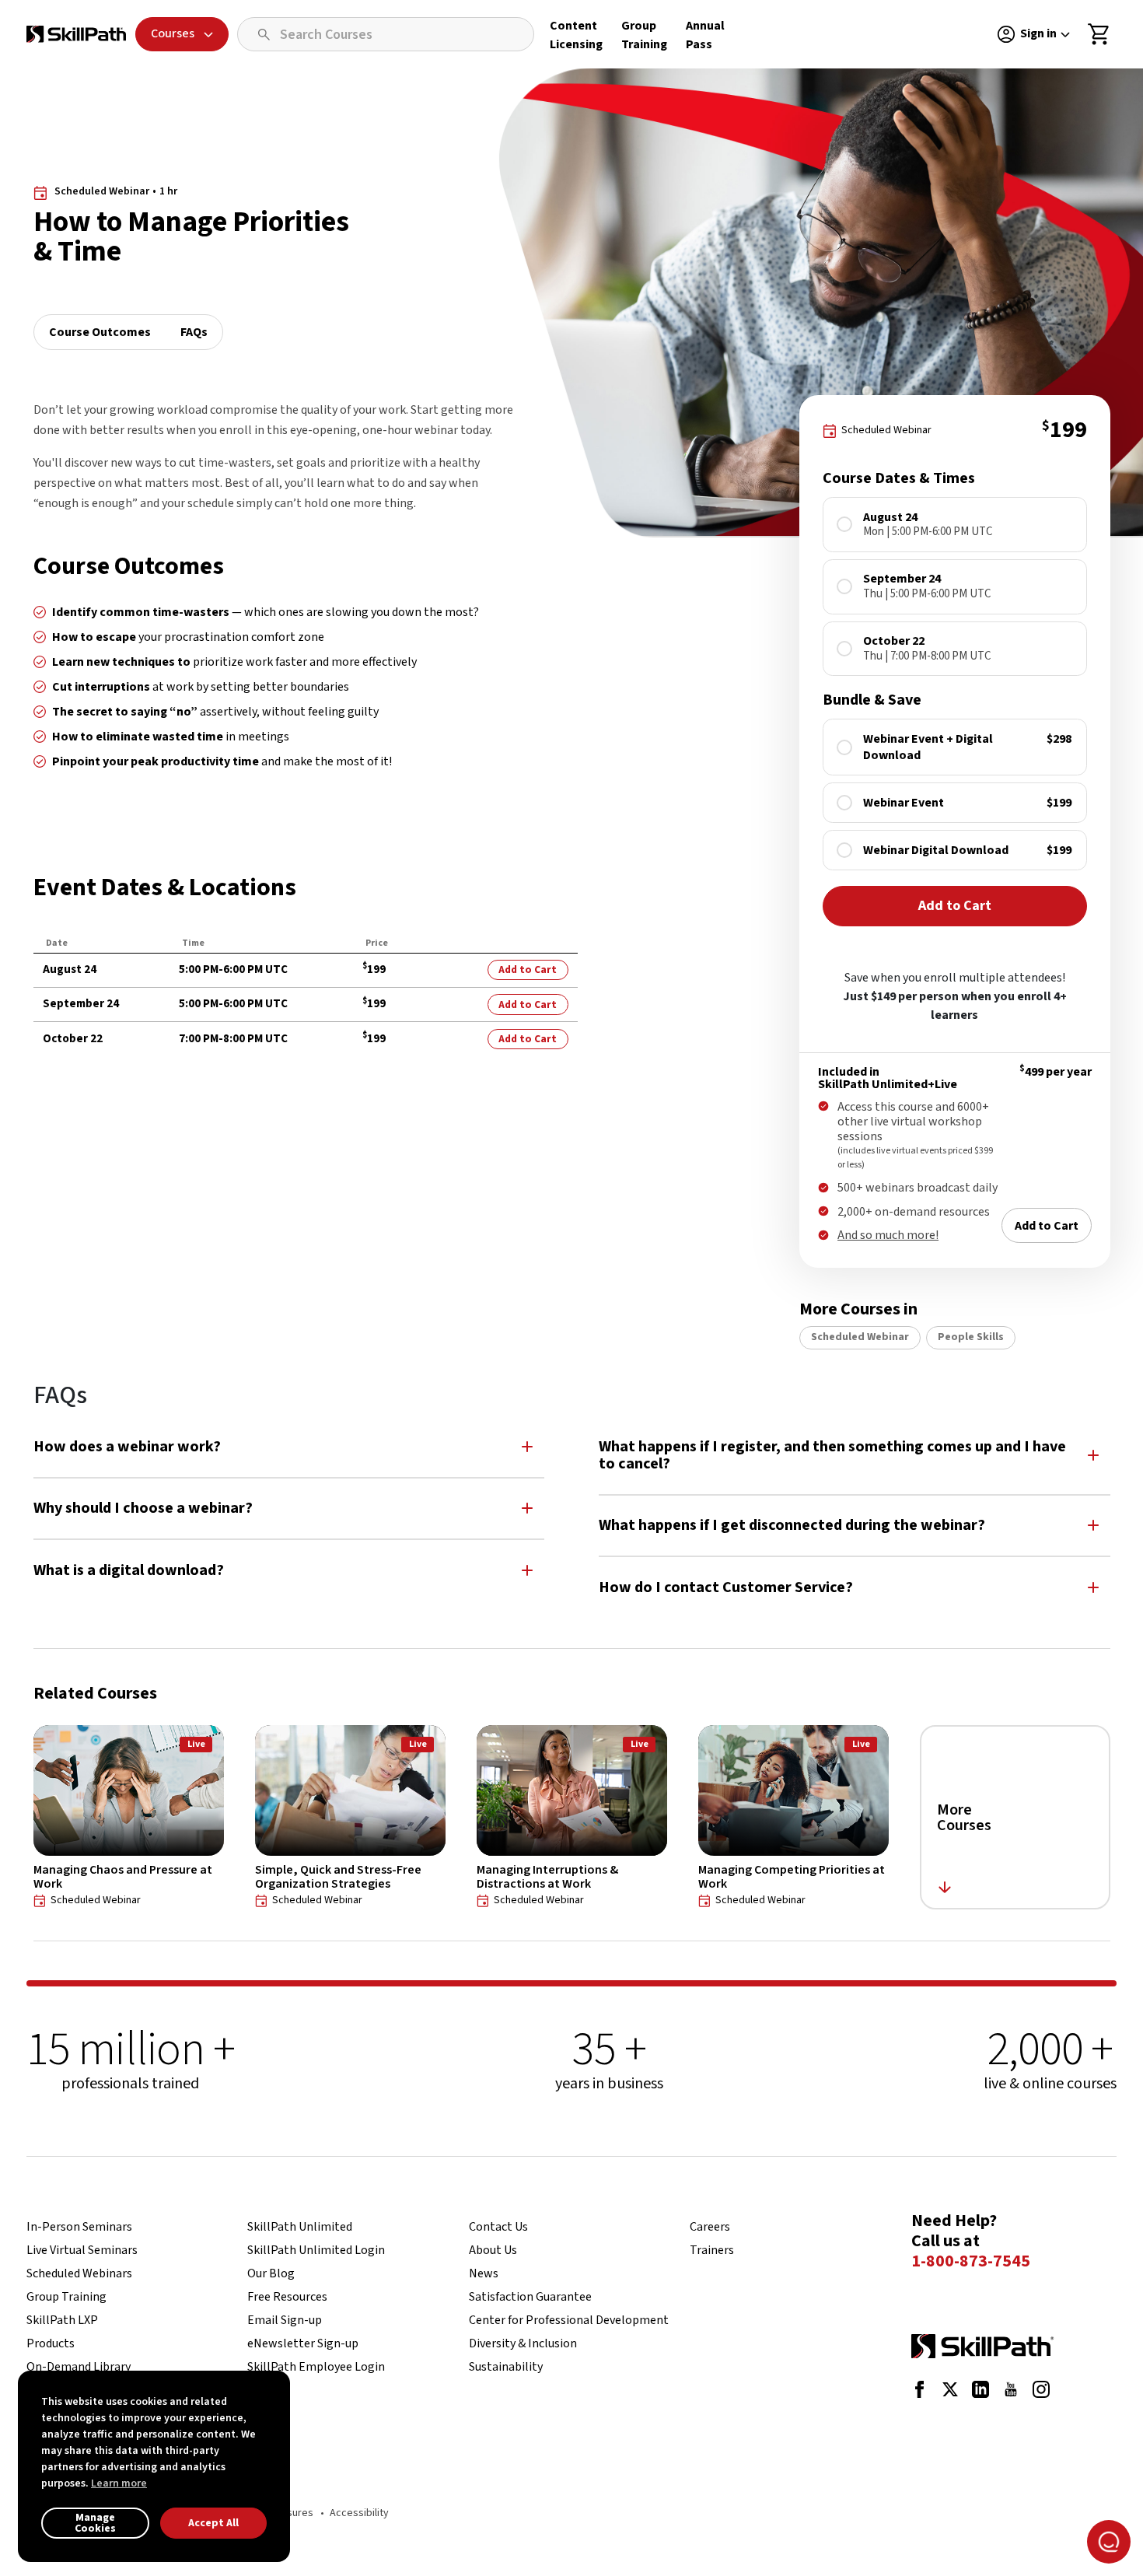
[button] (289, 1446)
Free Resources (287, 2297)
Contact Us (498, 2227)
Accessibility (359, 2513)
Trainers (712, 2250)
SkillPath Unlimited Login (316, 2250)
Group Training (66, 2297)
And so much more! (888, 1235)
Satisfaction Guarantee (530, 2297)
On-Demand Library (79, 2367)
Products (51, 2343)
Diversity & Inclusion (523, 2343)
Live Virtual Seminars (82, 2250)
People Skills (971, 1337)
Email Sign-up (285, 2320)
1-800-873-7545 (971, 2262)
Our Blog (271, 2273)
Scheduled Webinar (860, 1337)
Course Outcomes (100, 332)
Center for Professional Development (569, 2320)
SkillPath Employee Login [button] (316, 2367)
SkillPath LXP (62, 2320)
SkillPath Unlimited (300, 2227)
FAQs (194, 332)
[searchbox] (386, 34)
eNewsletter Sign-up (303, 2343)
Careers (710, 2227)
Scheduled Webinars (79, 2273)
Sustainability (506, 2367)
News (484, 2273)
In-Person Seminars (79, 2227)
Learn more (119, 2483)
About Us (493, 2250)
